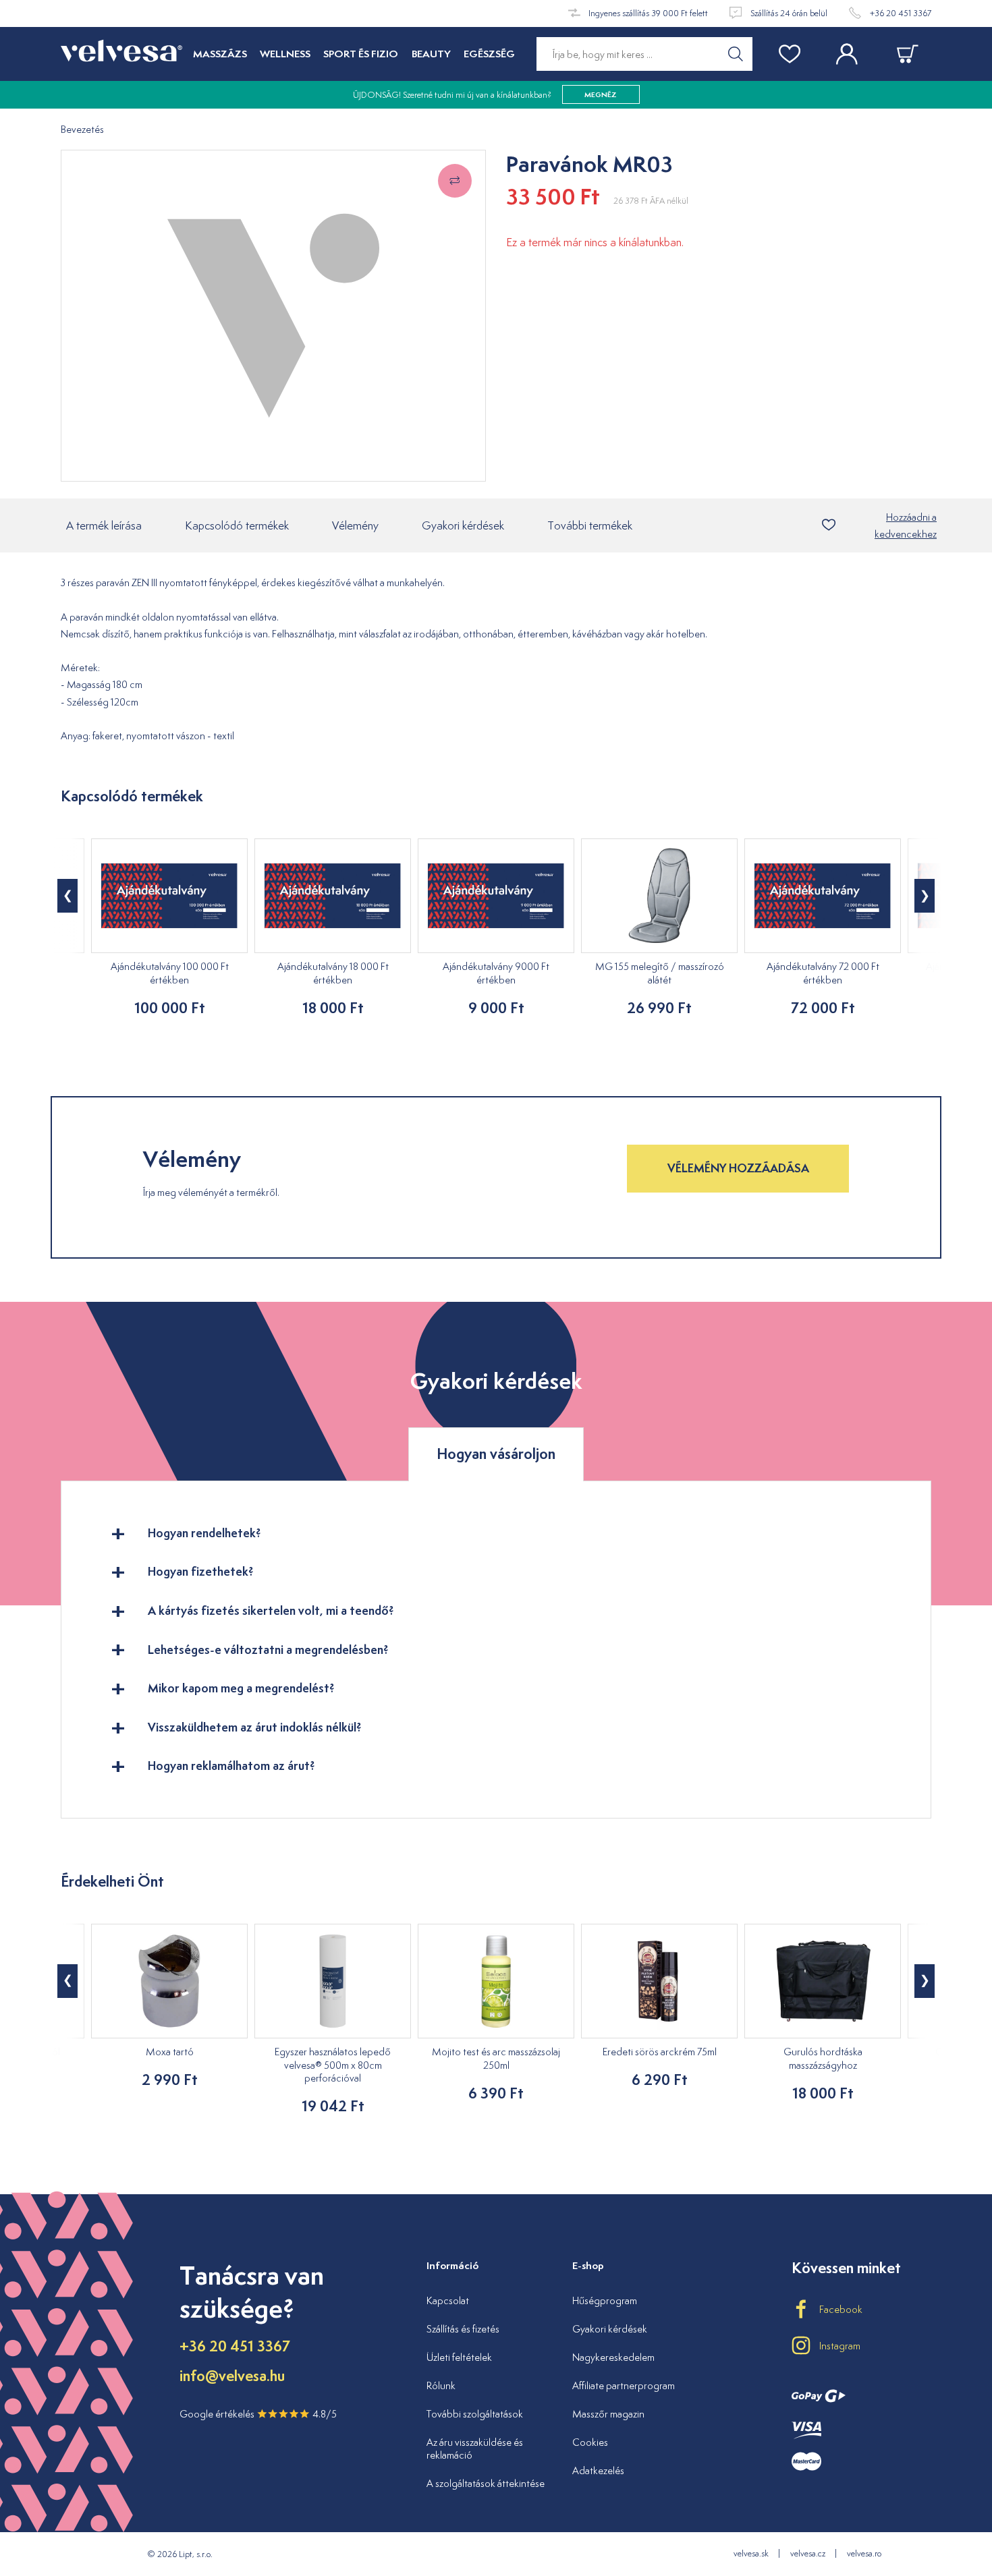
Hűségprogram (605, 2300)
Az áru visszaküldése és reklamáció (475, 2449)
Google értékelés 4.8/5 (258, 2414)
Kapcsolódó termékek (237, 525)
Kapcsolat (448, 2300)
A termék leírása (104, 525)
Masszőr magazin (608, 2414)
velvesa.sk (751, 2553)
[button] (67, 896)
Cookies (590, 2442)
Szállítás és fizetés (463, 2329)
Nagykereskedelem (613, 2357)
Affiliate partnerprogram (624, 2385)
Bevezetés (82, 130)
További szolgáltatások (475, 2414)
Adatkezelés (598, 2470)
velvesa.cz (808, 2553)
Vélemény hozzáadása (738, 1168)
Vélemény (355, 525)
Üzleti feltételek (459, 2357)
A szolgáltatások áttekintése (486, 2483)
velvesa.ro (864, 2553)
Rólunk (441, 2385)
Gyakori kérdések (463, 525)
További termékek (590, 525)
